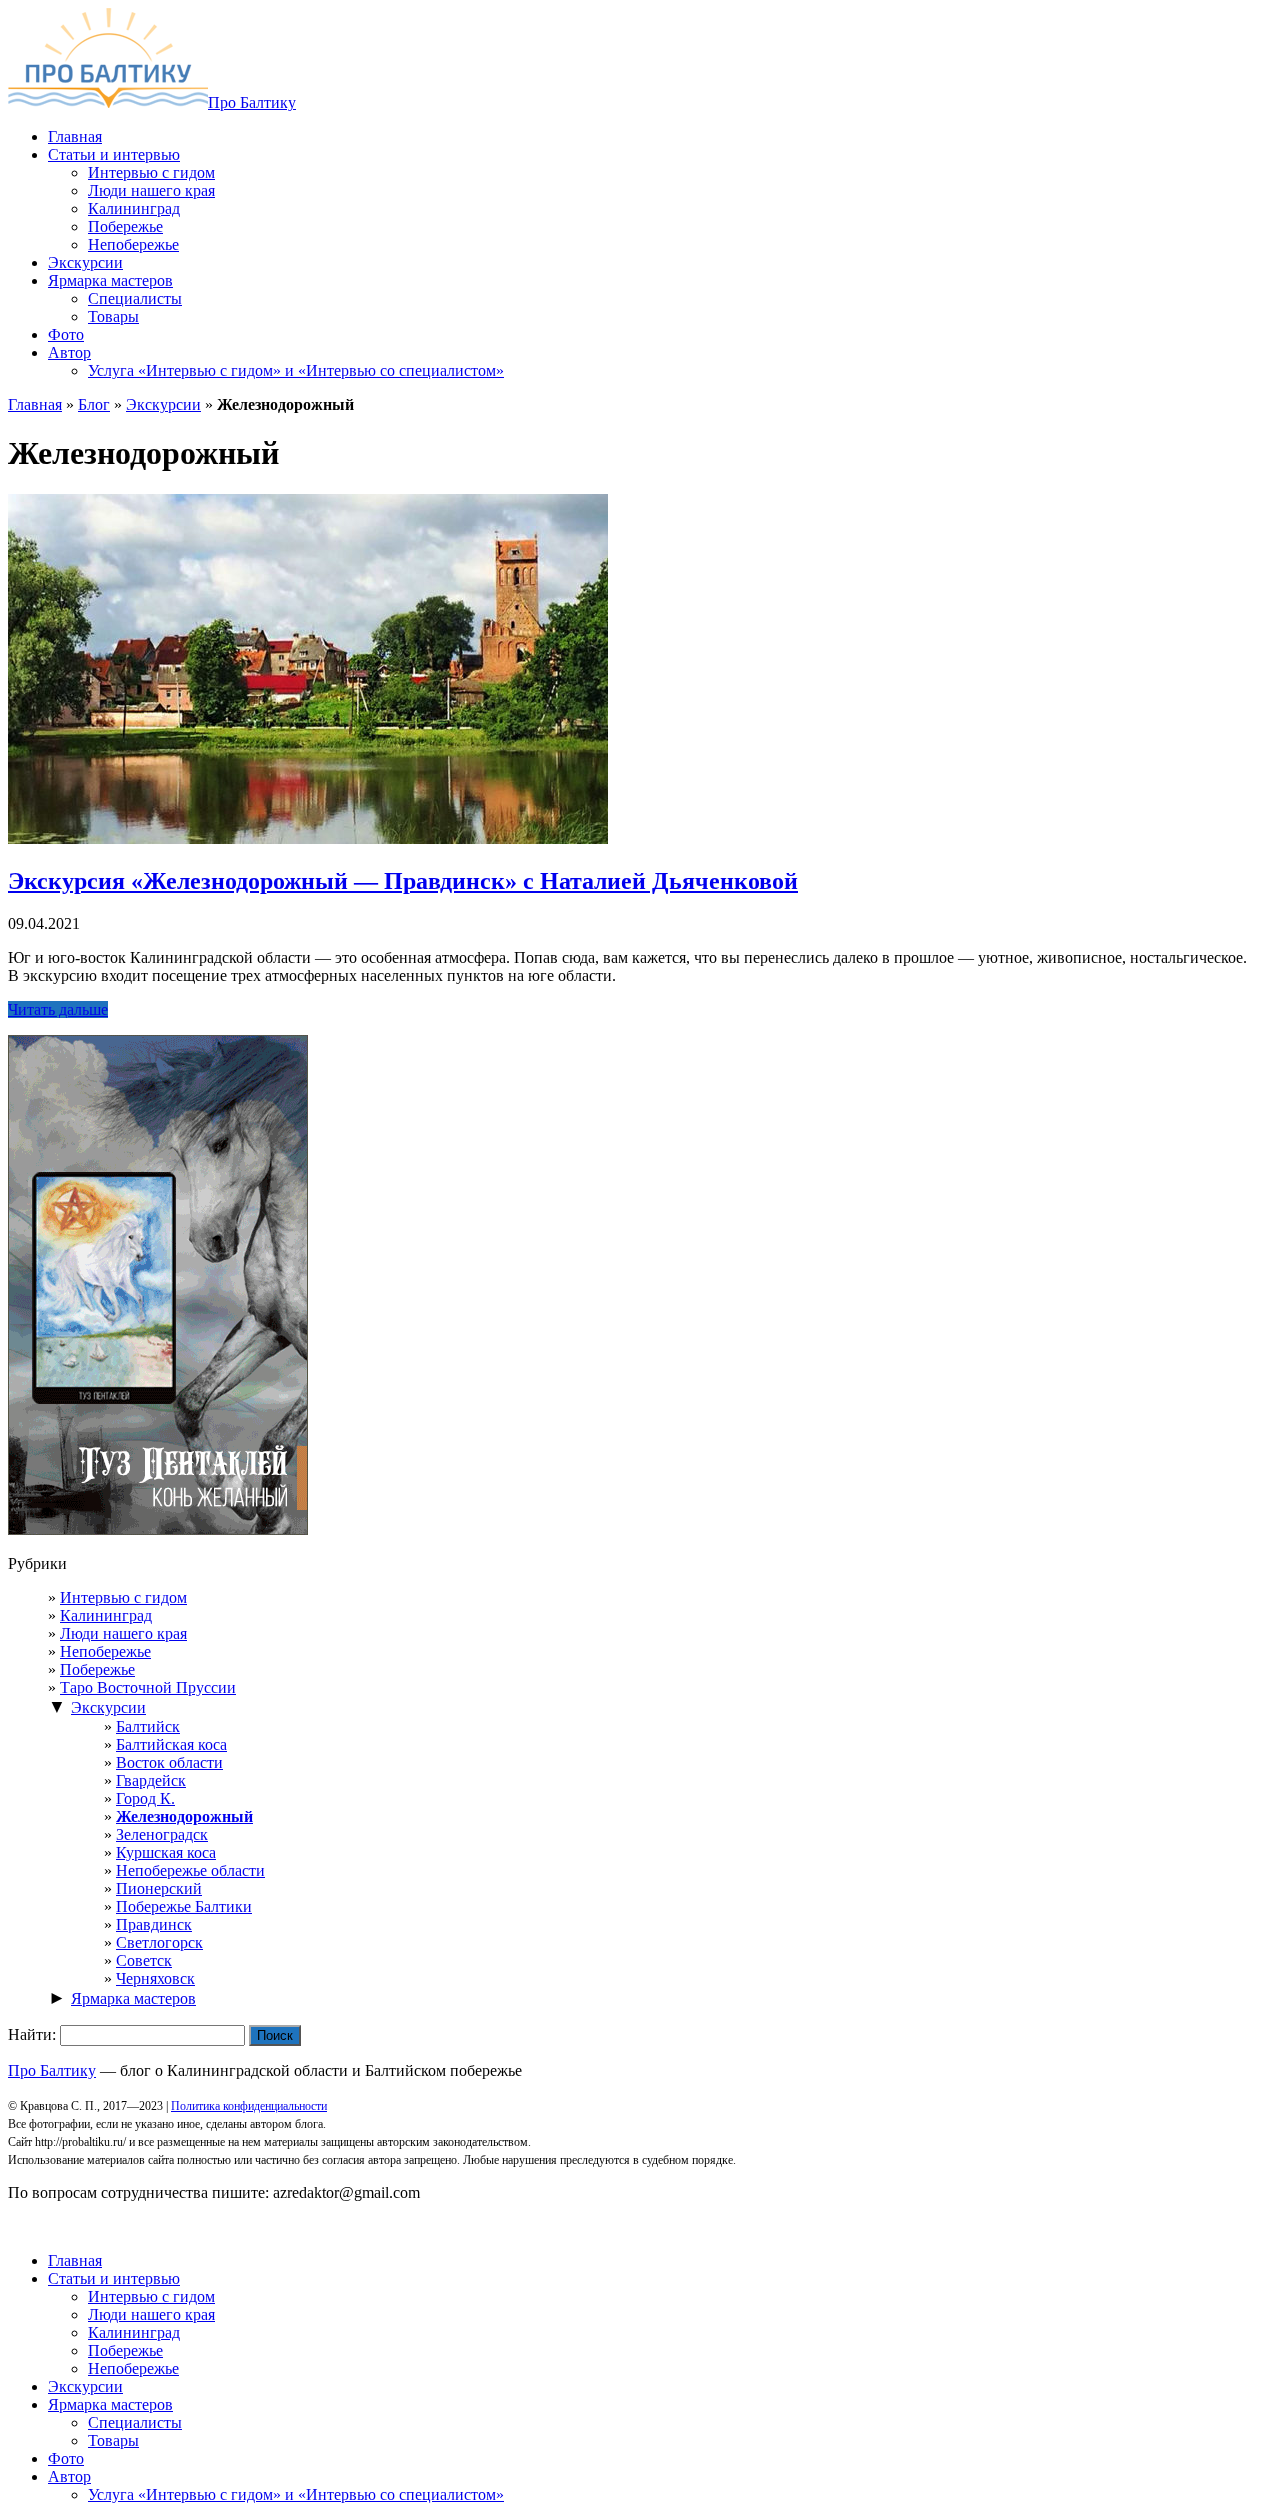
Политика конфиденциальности (249, 2106)
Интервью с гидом (123, 1597)
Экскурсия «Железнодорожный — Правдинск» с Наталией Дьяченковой (403, 881)
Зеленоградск (162, 1834)
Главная (35, 404)
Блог (94, 404)
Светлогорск (159, 1942)
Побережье (97, 1669)
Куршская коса (166, 1852)
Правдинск (154, 1924)
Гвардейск (151, 1780)
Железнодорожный (184, 1816)
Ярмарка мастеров (133, 1998)
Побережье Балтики (184, 1906)
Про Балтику (252, 102)
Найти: (32, 2034)
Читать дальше (58, 1009)
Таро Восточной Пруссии (148, 1687)
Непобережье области (190, 1870)
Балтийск (148, 1726)
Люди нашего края (123, 1633)
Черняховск (155, 1978)
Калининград (106, 1615)
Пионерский (159, 1888)
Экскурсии (163, 404)
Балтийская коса (171, 1744)
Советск (144, 1960)
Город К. (145, 1798)
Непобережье (105, 1651)
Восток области (169, 1762)
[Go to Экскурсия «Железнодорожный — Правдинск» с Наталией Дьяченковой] (308, 838)
